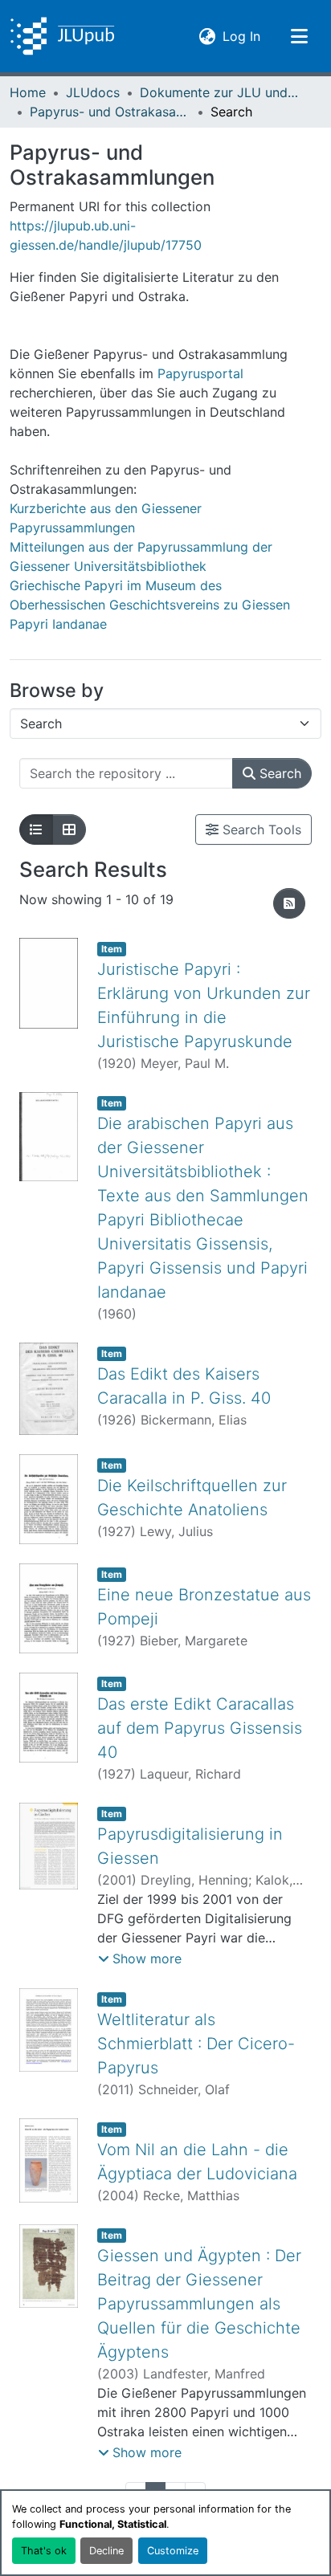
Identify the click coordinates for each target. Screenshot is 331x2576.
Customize (173, 2551)
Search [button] (278, 773)
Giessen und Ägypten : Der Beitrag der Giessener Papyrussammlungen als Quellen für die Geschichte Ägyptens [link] (199, 2304)
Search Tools (260, 829)
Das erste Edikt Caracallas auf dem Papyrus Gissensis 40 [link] (200, 1728)
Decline (106, 2551)
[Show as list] (36, 829)
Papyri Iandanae (58, 624)
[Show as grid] (69, 829)
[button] (62, 36)
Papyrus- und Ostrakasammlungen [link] (110, 112)
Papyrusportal (200, 373)
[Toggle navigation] (299, 36)
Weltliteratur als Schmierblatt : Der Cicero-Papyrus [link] (196, 2044)
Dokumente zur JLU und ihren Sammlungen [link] (220, 92)
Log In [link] (241, 36)
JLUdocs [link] (93, 92)
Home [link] (28, 92)
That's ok (44, 2551)
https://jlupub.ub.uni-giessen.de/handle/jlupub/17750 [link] (106, 235)
